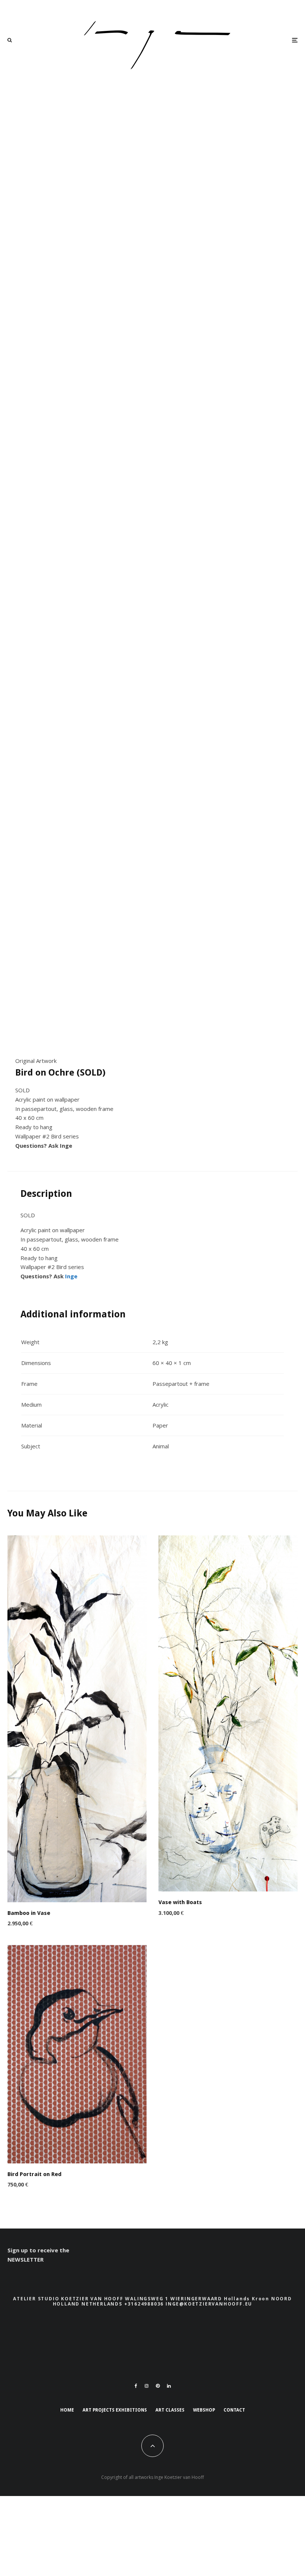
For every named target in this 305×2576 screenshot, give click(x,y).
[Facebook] (136, 2386)
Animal (161, 1446)
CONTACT (234, 2410)
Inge (66, 1146)
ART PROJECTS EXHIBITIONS (115, 2410)
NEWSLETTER (25, 2259)
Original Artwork (36, 1061)
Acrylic (160, 1404)
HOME (67, 2410)
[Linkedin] (169, 2386)
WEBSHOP (204, 2410)
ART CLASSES (170, 2410)
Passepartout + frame (181, 1384)
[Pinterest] (158, 2386)
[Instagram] (147, 2386)
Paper (160, 1425)
